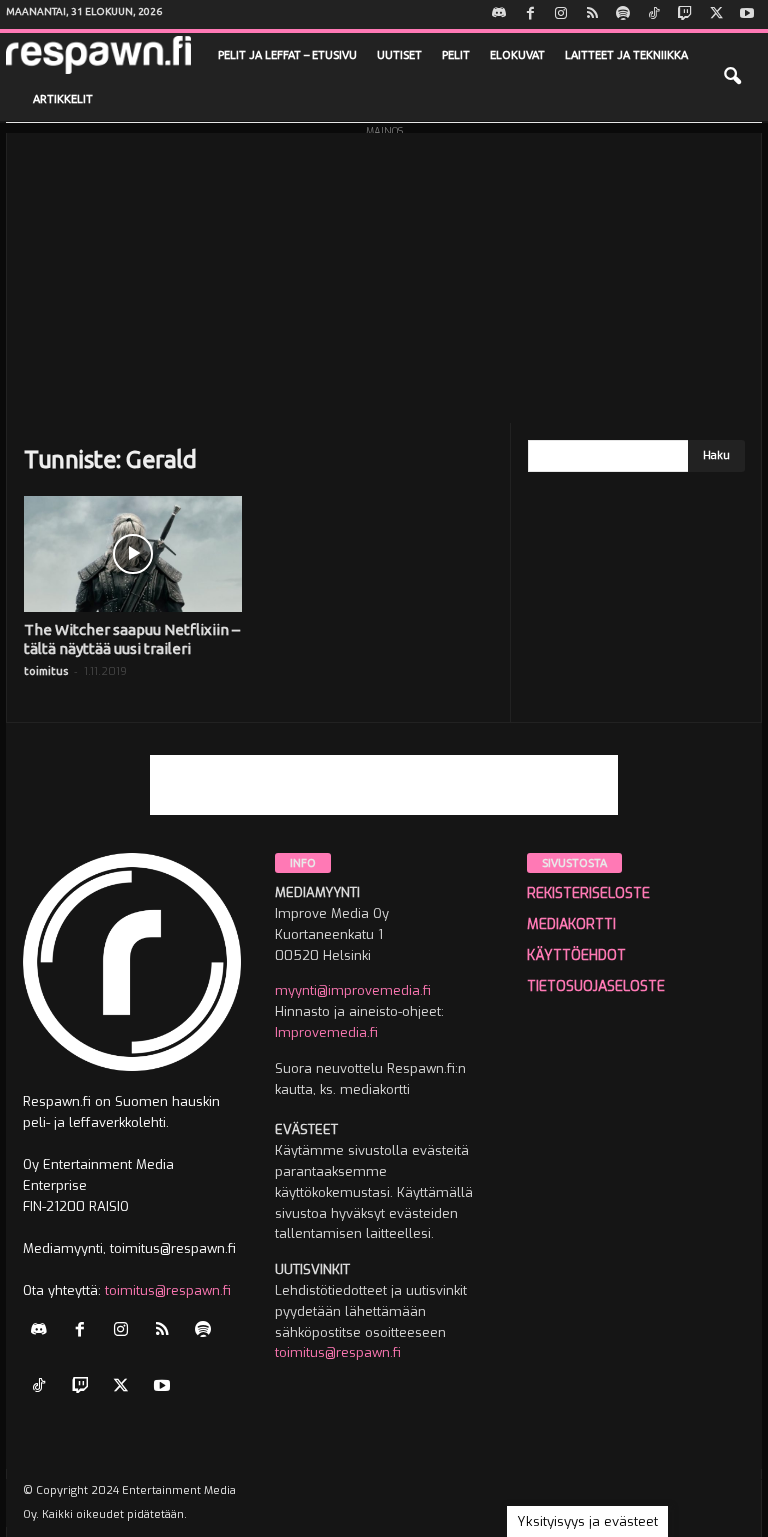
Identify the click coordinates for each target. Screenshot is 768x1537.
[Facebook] (530, 14)
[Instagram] (561, 14)
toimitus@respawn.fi (168, 1290)
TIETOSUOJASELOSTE (596, 986)
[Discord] (499, 14)
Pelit (456, 55)
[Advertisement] (384, 273)
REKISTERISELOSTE (588, 893)
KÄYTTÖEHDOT (576, 955)
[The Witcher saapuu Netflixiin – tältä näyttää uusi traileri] (133, 554)
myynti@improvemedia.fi (353, 990)
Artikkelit (63, 99)
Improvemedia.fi (326, 1032)
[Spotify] (623, 14)
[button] (732, 77)
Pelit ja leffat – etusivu (287, 55)
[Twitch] (685, 14)
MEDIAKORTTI (571, 924)
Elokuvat (517, 55)
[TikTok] (654, 14)
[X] (716, 14)
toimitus (46, 671)
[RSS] (592, 14)
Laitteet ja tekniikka (626, 55)
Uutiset (399, 55)
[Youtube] (747, 14)
